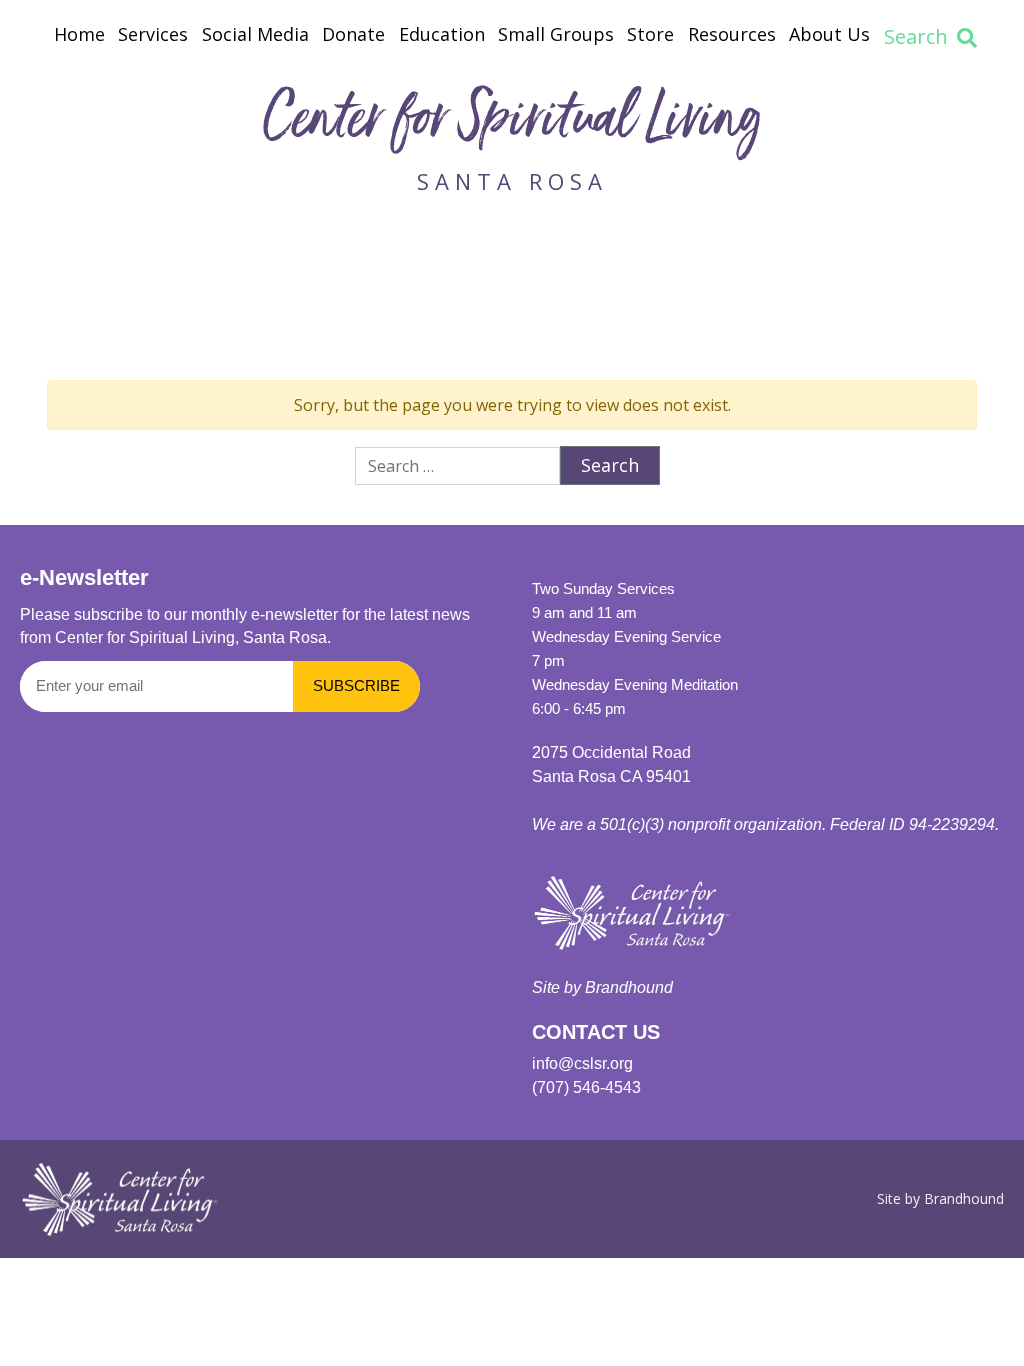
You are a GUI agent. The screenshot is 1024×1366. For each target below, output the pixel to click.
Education (442, 34)
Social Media (255, 34)
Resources (732, 34)
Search (916, 36)
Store (650, 34)
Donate (353, 34)
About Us (829, 34)
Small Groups (556, 34)
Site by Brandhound (940, 1198)
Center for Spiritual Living (512, 123)
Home (79, 34)
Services (153, 34)
